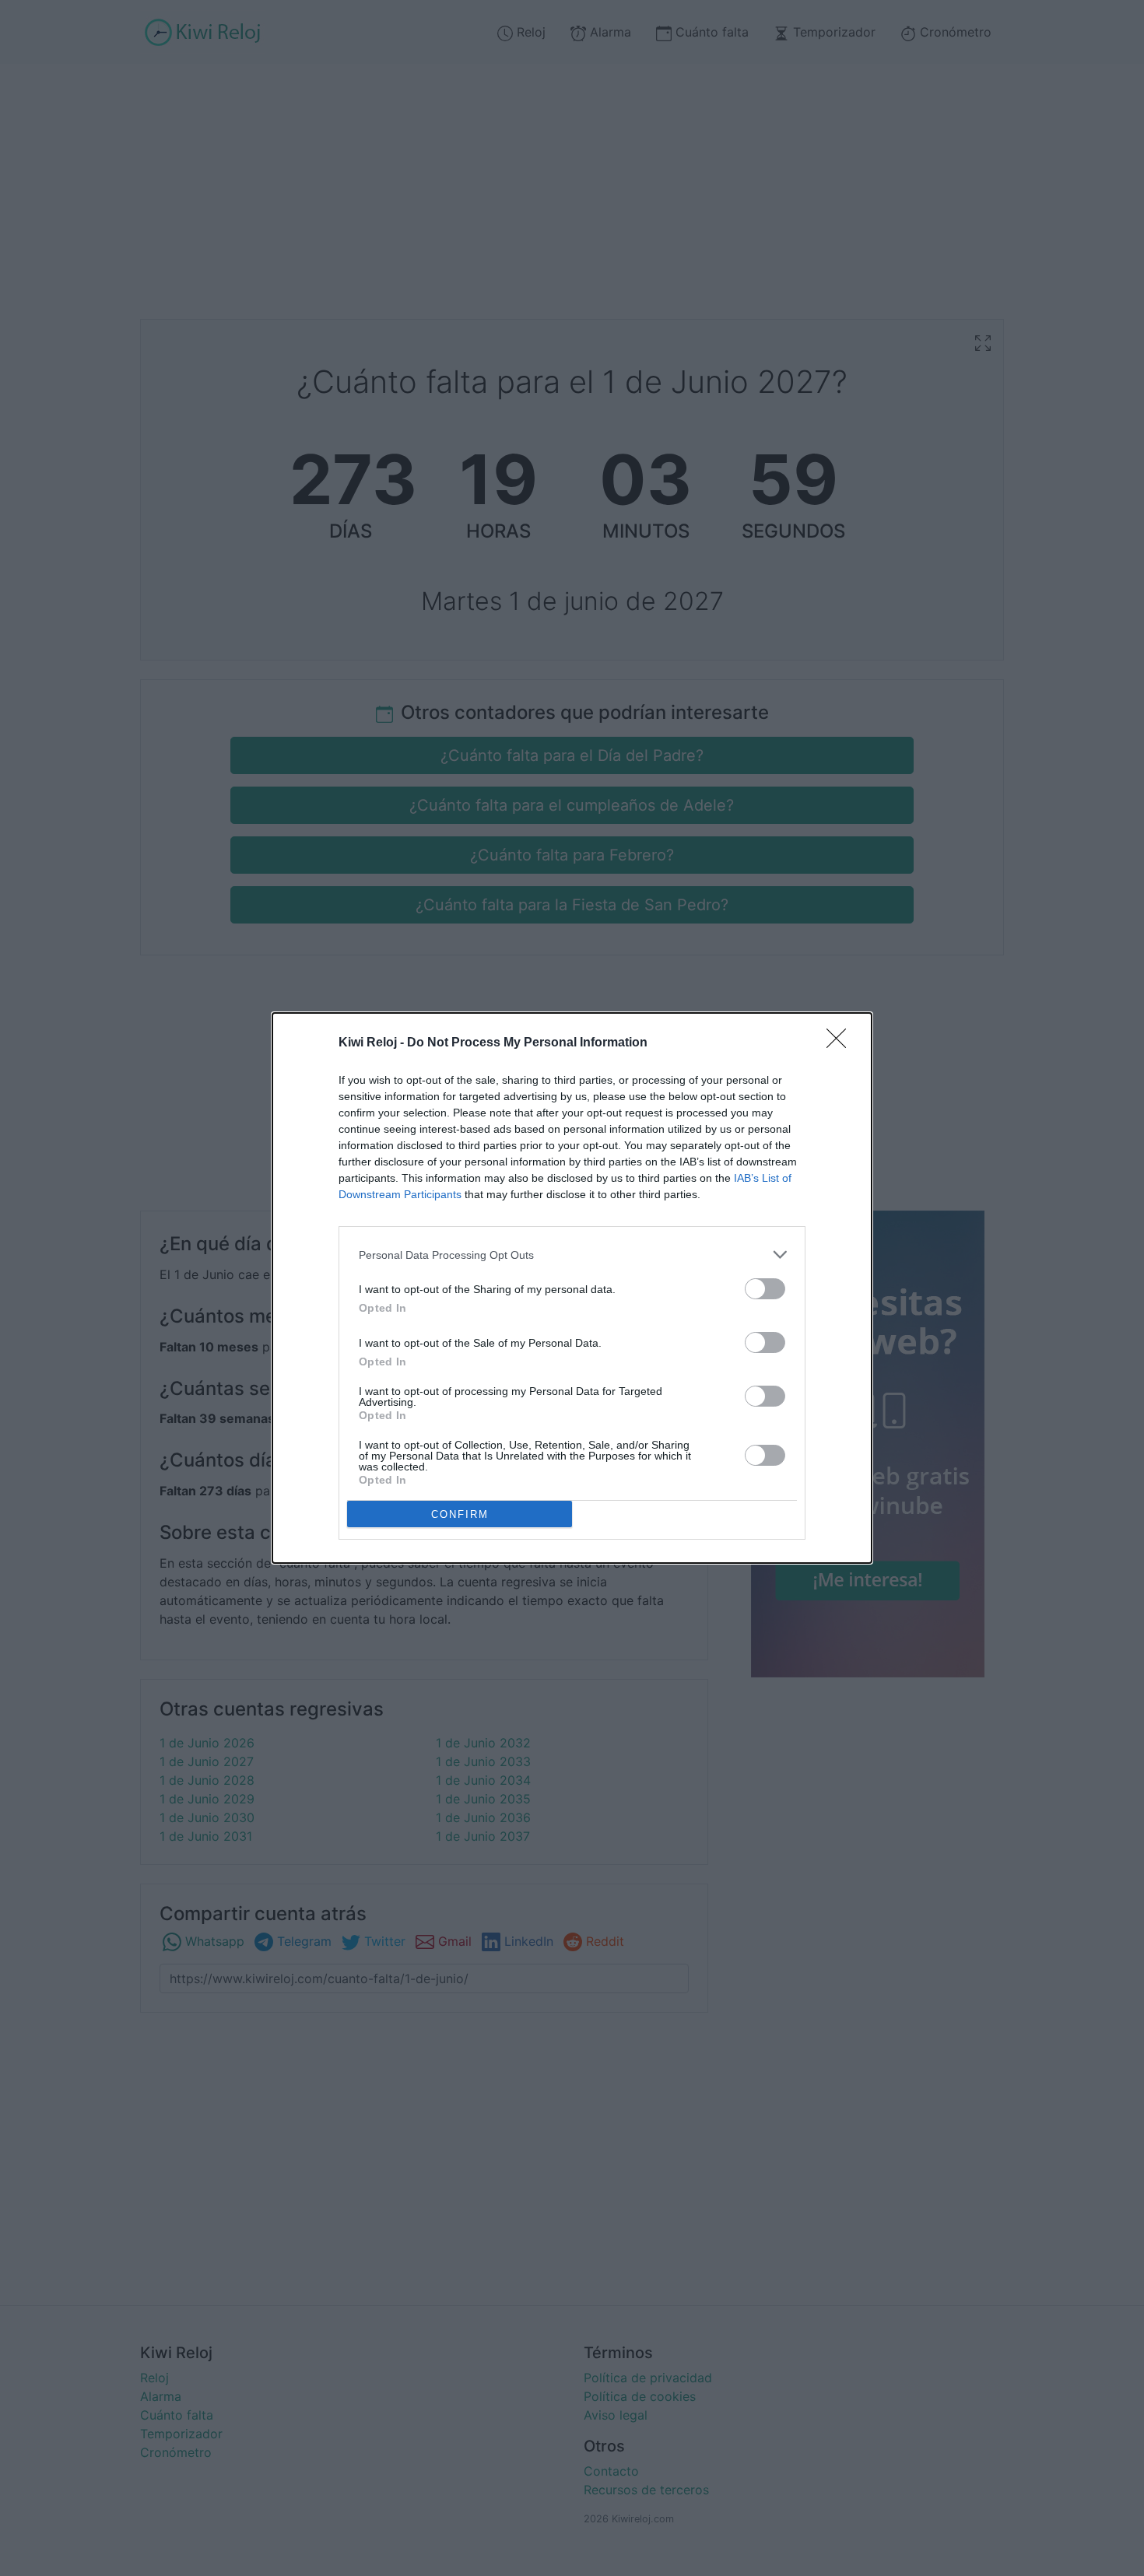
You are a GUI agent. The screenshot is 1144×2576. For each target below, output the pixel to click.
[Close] (841, 1043)
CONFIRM (460, 1514)
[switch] (765, 1289)
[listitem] (572, 1255)
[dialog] (572, 1288)
